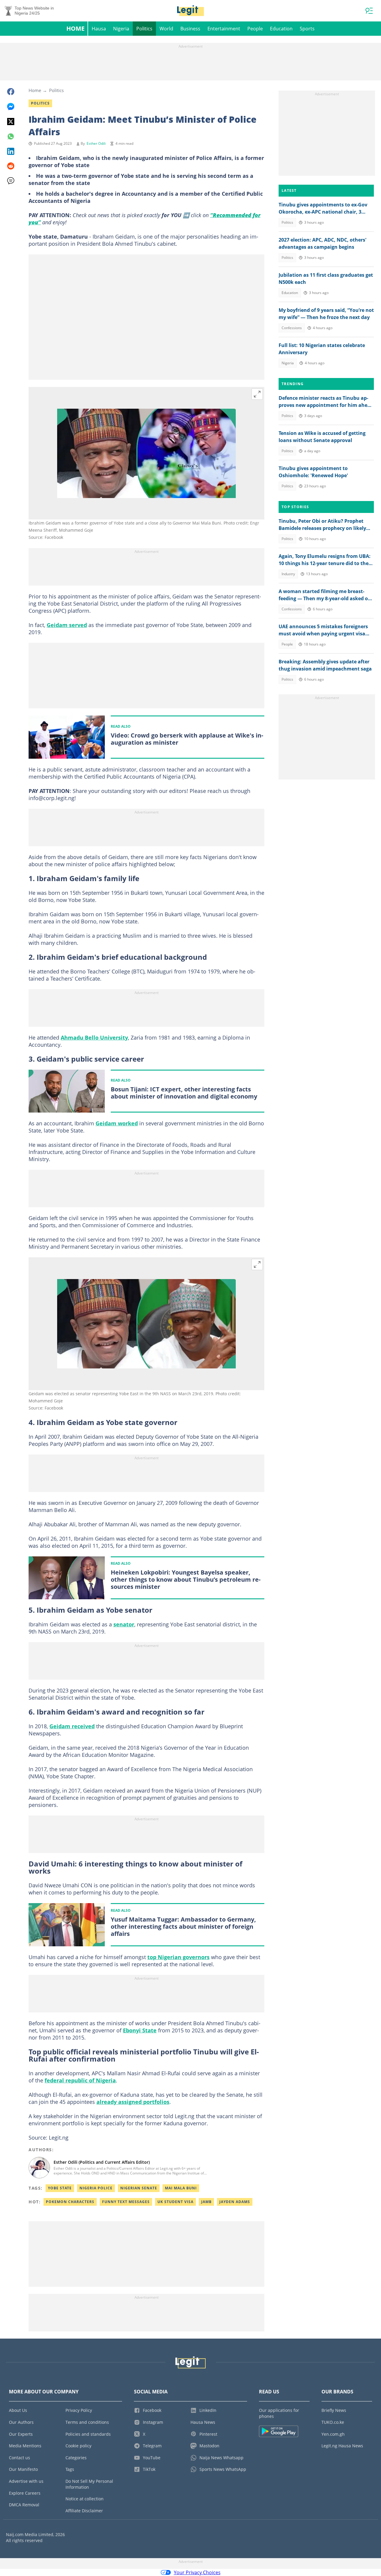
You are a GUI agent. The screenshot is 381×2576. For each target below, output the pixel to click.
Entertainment (224, 29)
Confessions (292, 328)
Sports (307, 29)
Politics (144, 29)
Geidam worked (117, 1123)
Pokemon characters (70, 2202)
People (255, 29)
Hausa (99, 29)
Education (281, 29)
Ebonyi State (140, 2030)
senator (124, 1624)
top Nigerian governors (178, 1957)
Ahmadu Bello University (94, 1037)
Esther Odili (96, 143)
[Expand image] (257, 394)
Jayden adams (235, 2202)
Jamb (206, 2202)
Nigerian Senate (139, 2188)
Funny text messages (126, 2202)
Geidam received (72, 1726)
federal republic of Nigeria (80, 2080)
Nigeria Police (96, 2188)
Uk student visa (175, 2202)
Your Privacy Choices (197, 2572)
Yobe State (60, 2188)
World (166, 29)
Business (190, 29)
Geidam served (67, 625)
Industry (288, 574)
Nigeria (121, 29)
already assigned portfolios (133, 2102)
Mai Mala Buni (181, 2188)
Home (75, 28)
